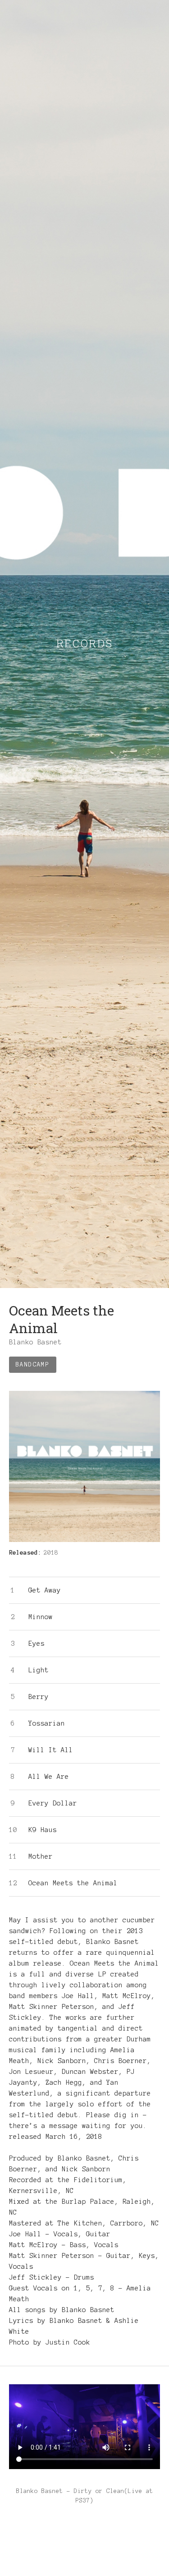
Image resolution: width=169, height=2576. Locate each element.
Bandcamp (33, 1365)
